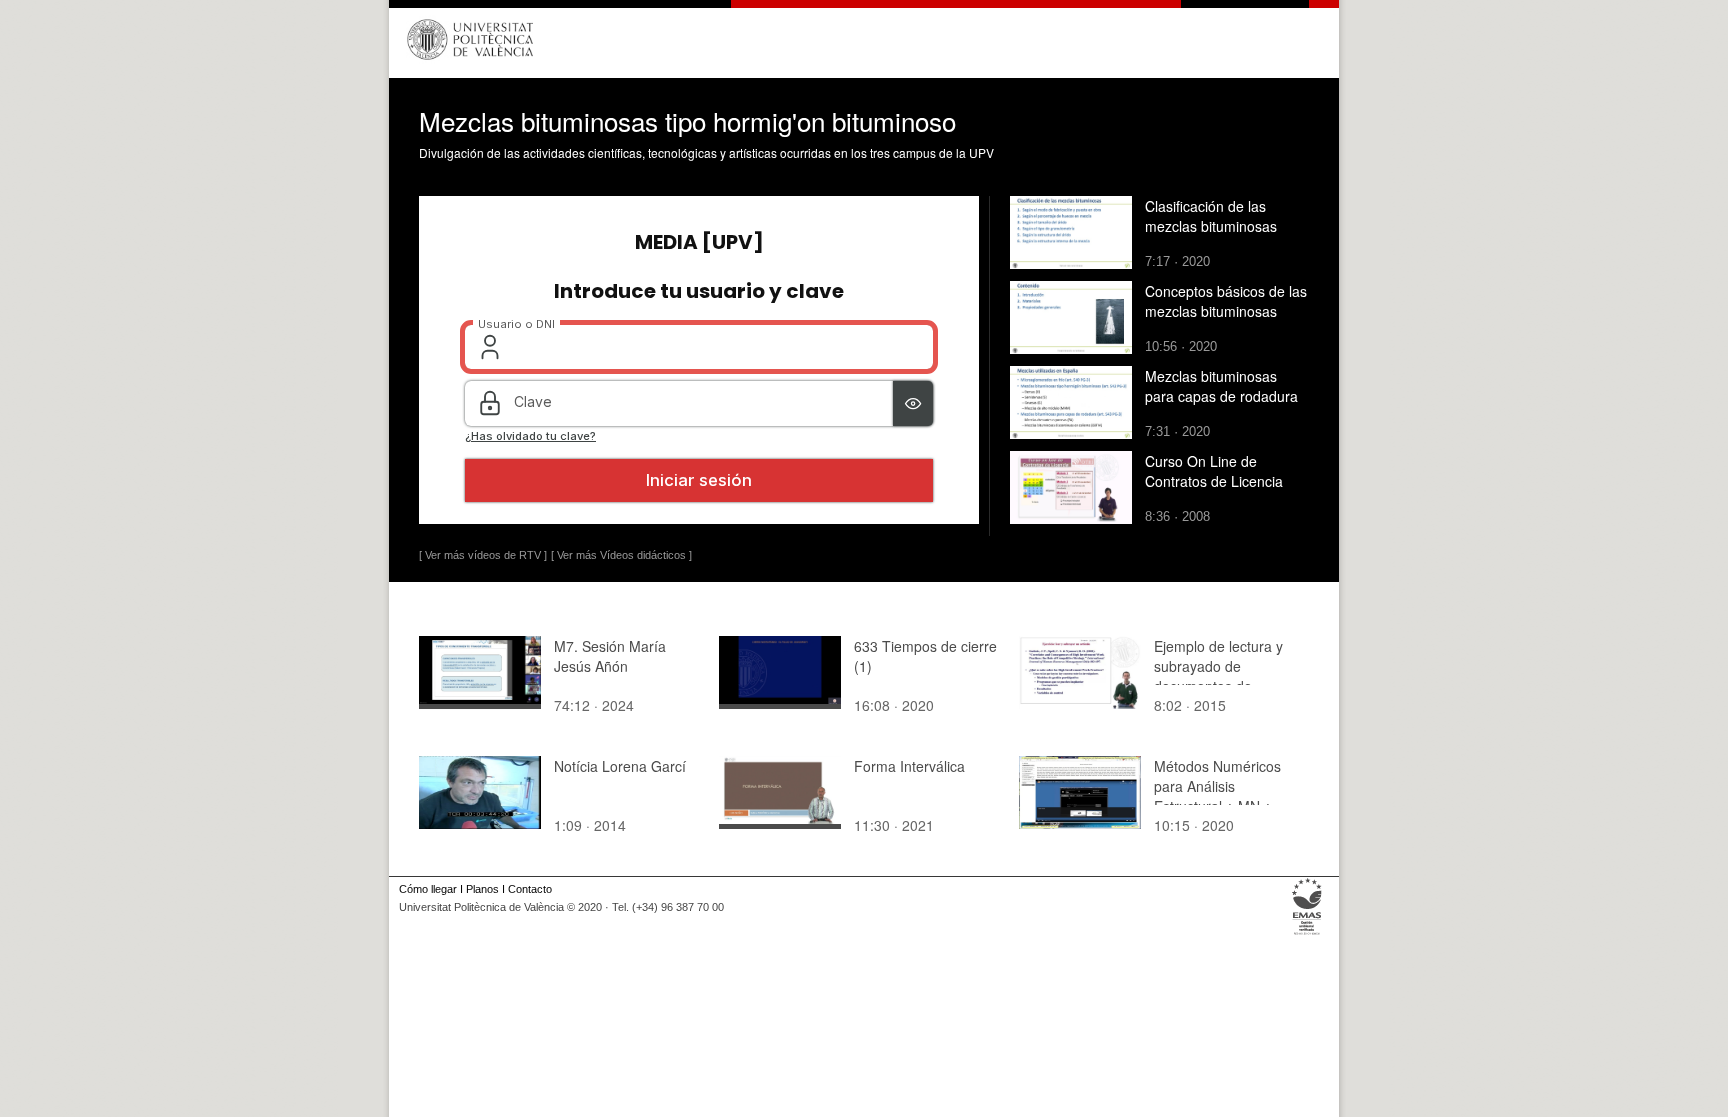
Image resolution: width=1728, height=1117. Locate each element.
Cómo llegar (428, 889)
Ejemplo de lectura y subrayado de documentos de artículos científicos (1218, 676)
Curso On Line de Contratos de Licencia (1214, 471)
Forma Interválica (909, 766)
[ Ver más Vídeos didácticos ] (621, 555)
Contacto (530, 889)
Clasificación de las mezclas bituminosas (1211, 216)
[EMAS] (1307, 935)
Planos (482, 889)
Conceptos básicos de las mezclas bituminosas (1226, 301)
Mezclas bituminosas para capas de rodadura (1221, 386)
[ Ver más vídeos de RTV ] (483, 555)
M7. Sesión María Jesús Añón (610, 656)
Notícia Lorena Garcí (620, 766)
